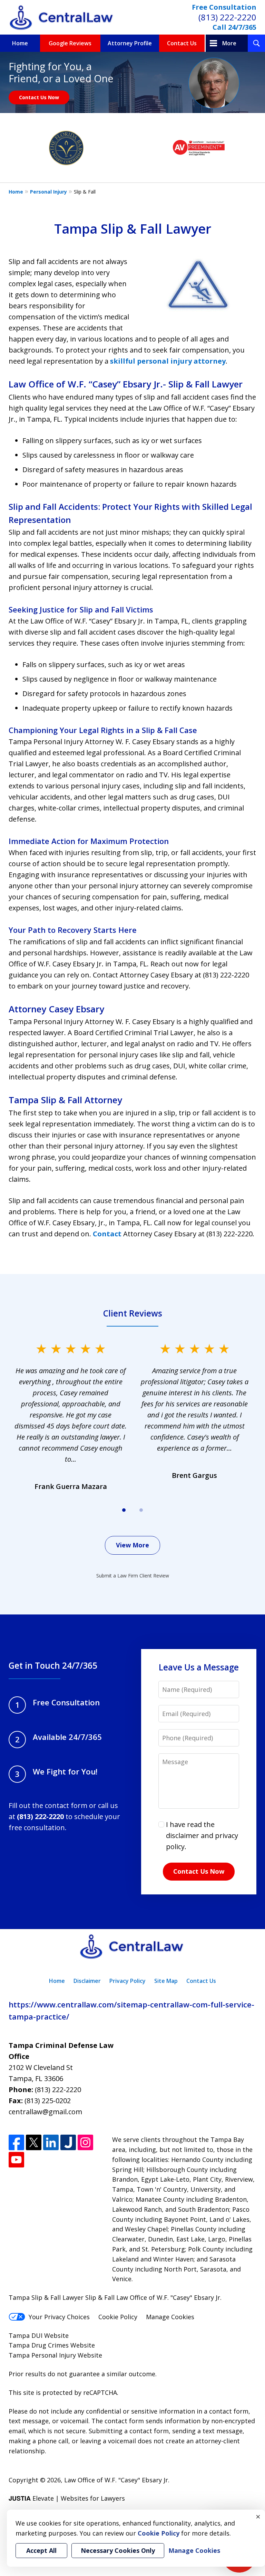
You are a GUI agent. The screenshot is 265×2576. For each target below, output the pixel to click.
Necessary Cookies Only (118, 2550)
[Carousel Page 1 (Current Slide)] (124, 1510)
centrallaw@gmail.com (45, 2112)
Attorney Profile (130, 43)
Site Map (166, 1981)
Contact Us (182, 43)
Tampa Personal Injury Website (55, 2355)
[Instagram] (85, 2142)
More (229, 43)
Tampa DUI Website (39, 2335)
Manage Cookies (170, 2317)
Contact (107, 1234)
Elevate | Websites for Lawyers (67, 2498)
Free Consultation (224, 7)
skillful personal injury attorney (168, 361)
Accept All (41, 2550)
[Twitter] (34, 2142)
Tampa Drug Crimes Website (52, 2345)
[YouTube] (16, 2160)
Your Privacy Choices (59, 2317)
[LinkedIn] (51, 2142)
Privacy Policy (127, 1981)
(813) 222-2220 (227, 17)
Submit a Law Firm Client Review (133, 1576)
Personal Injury (48, 192)
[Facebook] (16, 2142)
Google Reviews (70, 43)
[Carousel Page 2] (141, 1510)
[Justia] (68, 2142)
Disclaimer (87, 1981)
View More (132, 1545)
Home (20, 43)
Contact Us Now (39, 97)
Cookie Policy (118, 2317)
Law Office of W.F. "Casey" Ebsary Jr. (117, 2480)
